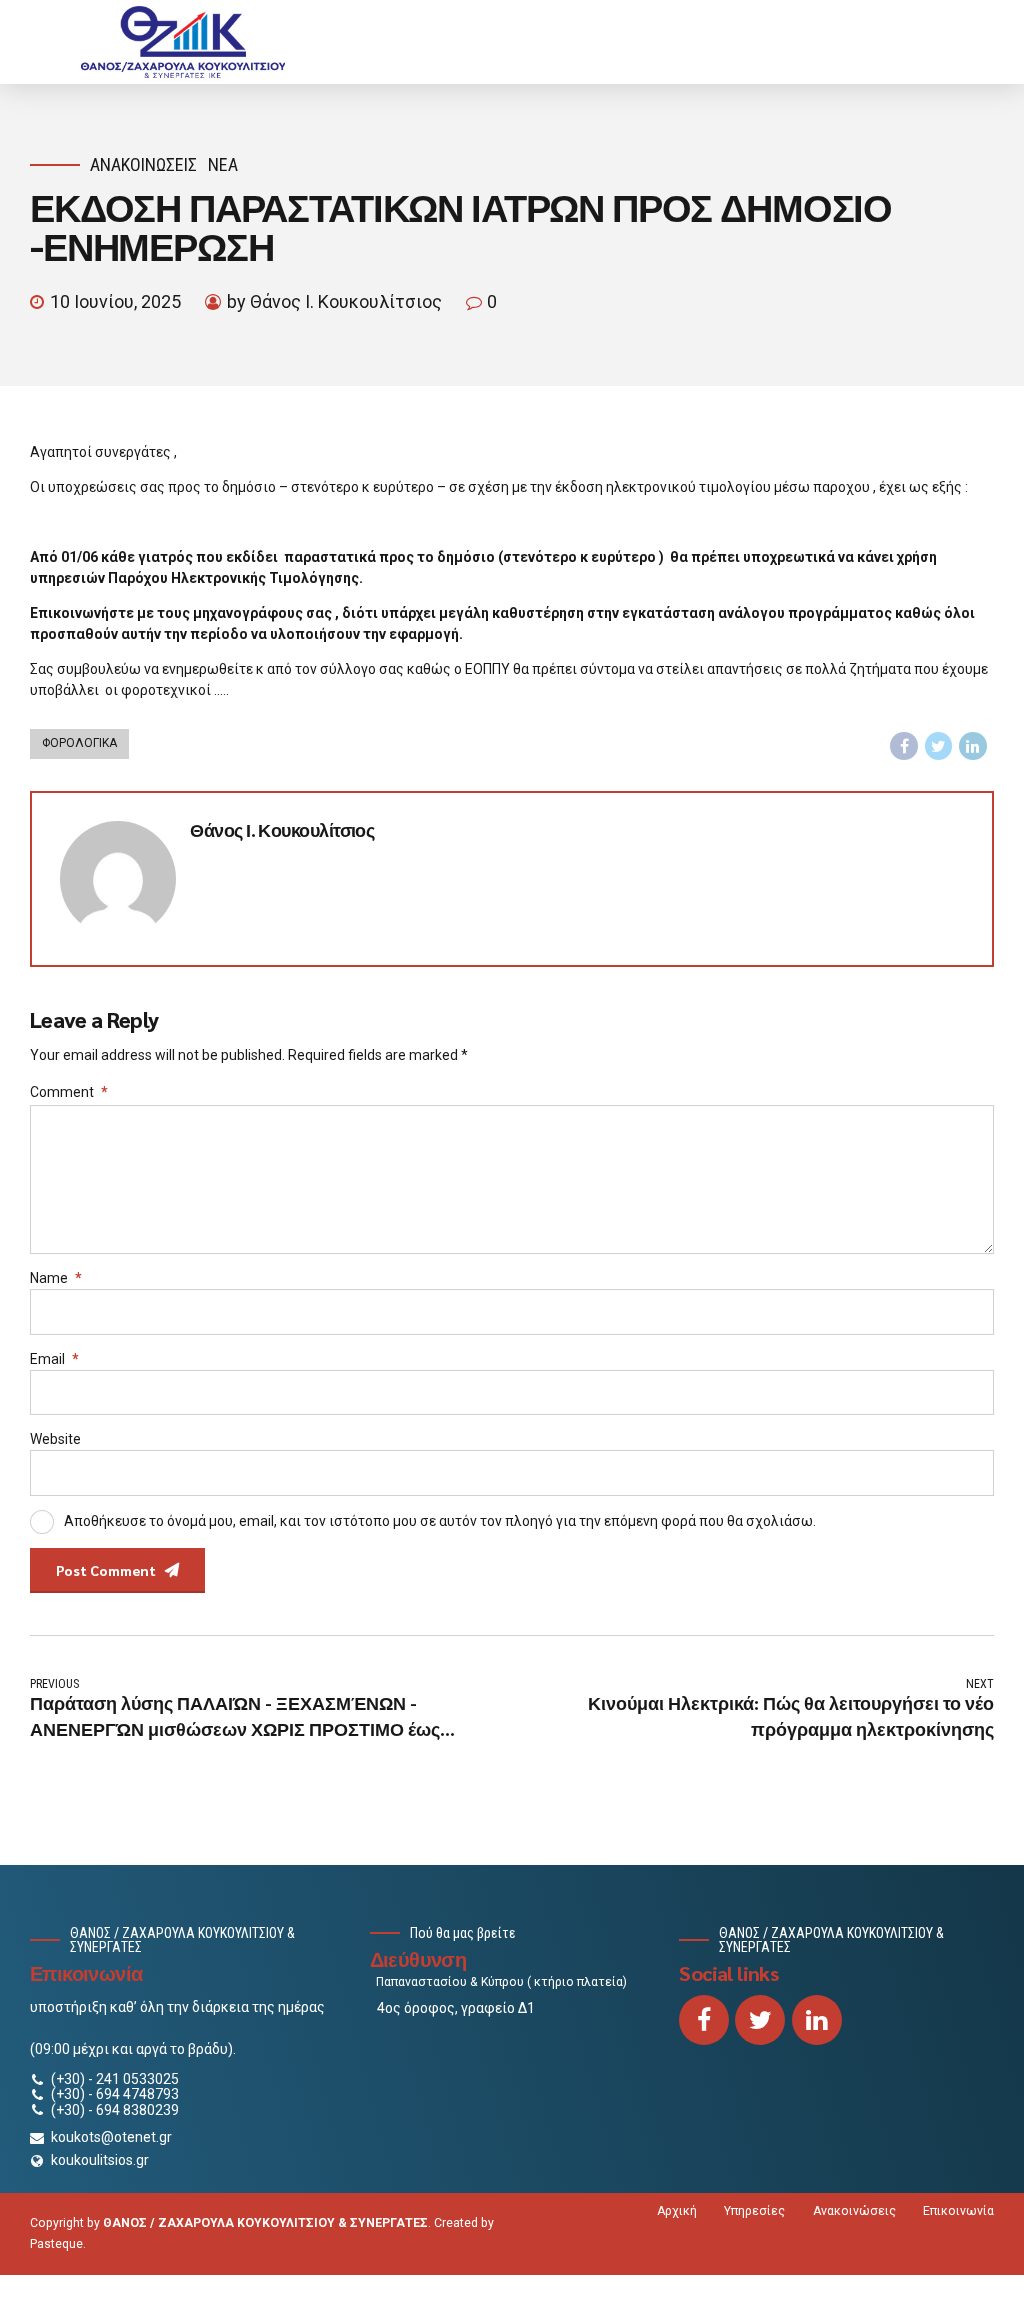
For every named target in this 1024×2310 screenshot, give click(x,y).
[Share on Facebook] (904, 746)
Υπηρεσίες (754, 2211)
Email (54, 1359)
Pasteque (56, 2244)
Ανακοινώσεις (143, 164)
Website (55, 1439)
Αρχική (677, 2211)
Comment (69, 1092)
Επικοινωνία (958, 2211)
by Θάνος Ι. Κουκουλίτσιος (334, 301)
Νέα (223, 164)
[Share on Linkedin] (973, 746)
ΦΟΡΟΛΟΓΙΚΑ (79, 743)
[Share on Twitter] (939, 746)
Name (56, 1278)
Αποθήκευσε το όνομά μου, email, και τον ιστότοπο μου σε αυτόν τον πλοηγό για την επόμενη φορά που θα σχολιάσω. (440, 1520)
